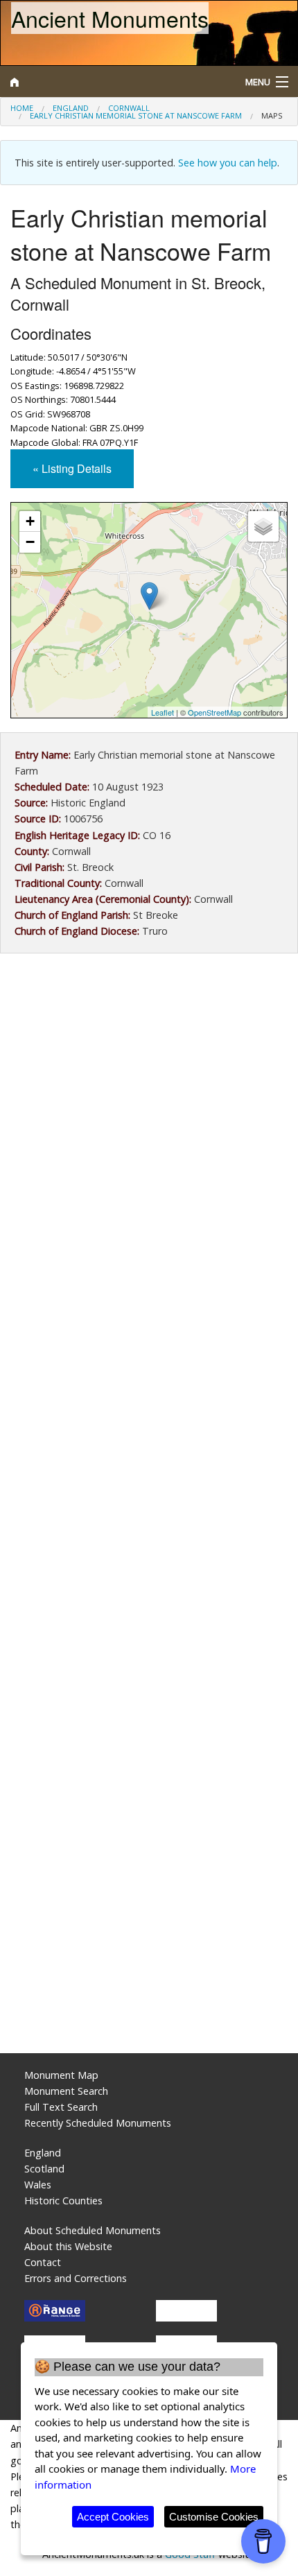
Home (22, 108)
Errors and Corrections (76, 2278)
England (71, 108)
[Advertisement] (149, 1130)
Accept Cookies (113, 2517)
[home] (112, 82)
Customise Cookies (214, 2517)
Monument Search (66, 2091)
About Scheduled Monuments (93, 2230)
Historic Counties (63, 2201)
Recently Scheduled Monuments (98, 2123)
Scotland (44, 2169)
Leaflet (163, 712)
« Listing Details (72, 468)
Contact (43, 2262)
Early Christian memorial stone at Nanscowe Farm (136, 115)
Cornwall (129, 108)
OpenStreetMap (214, 712)
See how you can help (228, 163)
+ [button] (30, 521)
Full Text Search (61, 2107)
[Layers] (263, 526)
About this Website (68, 2246)
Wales (38, 2185)
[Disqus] (149, 1483)
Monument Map (61, 2075)
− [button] (30, 542)
